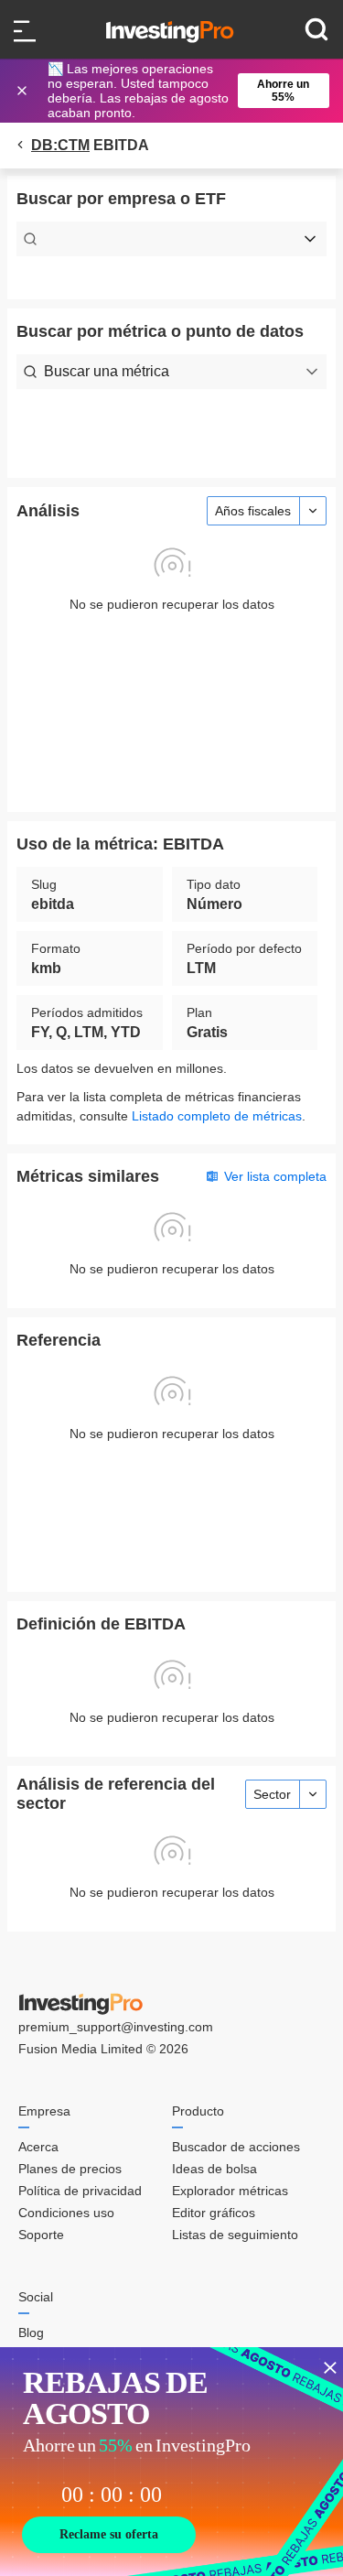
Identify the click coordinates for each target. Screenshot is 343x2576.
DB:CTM (60, 145)
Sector (272, 1794)
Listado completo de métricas (217, 1116)
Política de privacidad (80, 2191)
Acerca (38, 2147)
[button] (181, 91)
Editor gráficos (214, 2213)
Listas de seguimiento (235, 2235)
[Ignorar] (24, 91)
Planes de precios (70, 2169)
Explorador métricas (230, 2191)
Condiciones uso (66, 2213)
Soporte (41, 2235)
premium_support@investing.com (116, 2027)
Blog (31, 2332)
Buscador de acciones (236, 2147)
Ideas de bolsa (214, 2169)
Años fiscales (253, 511)
